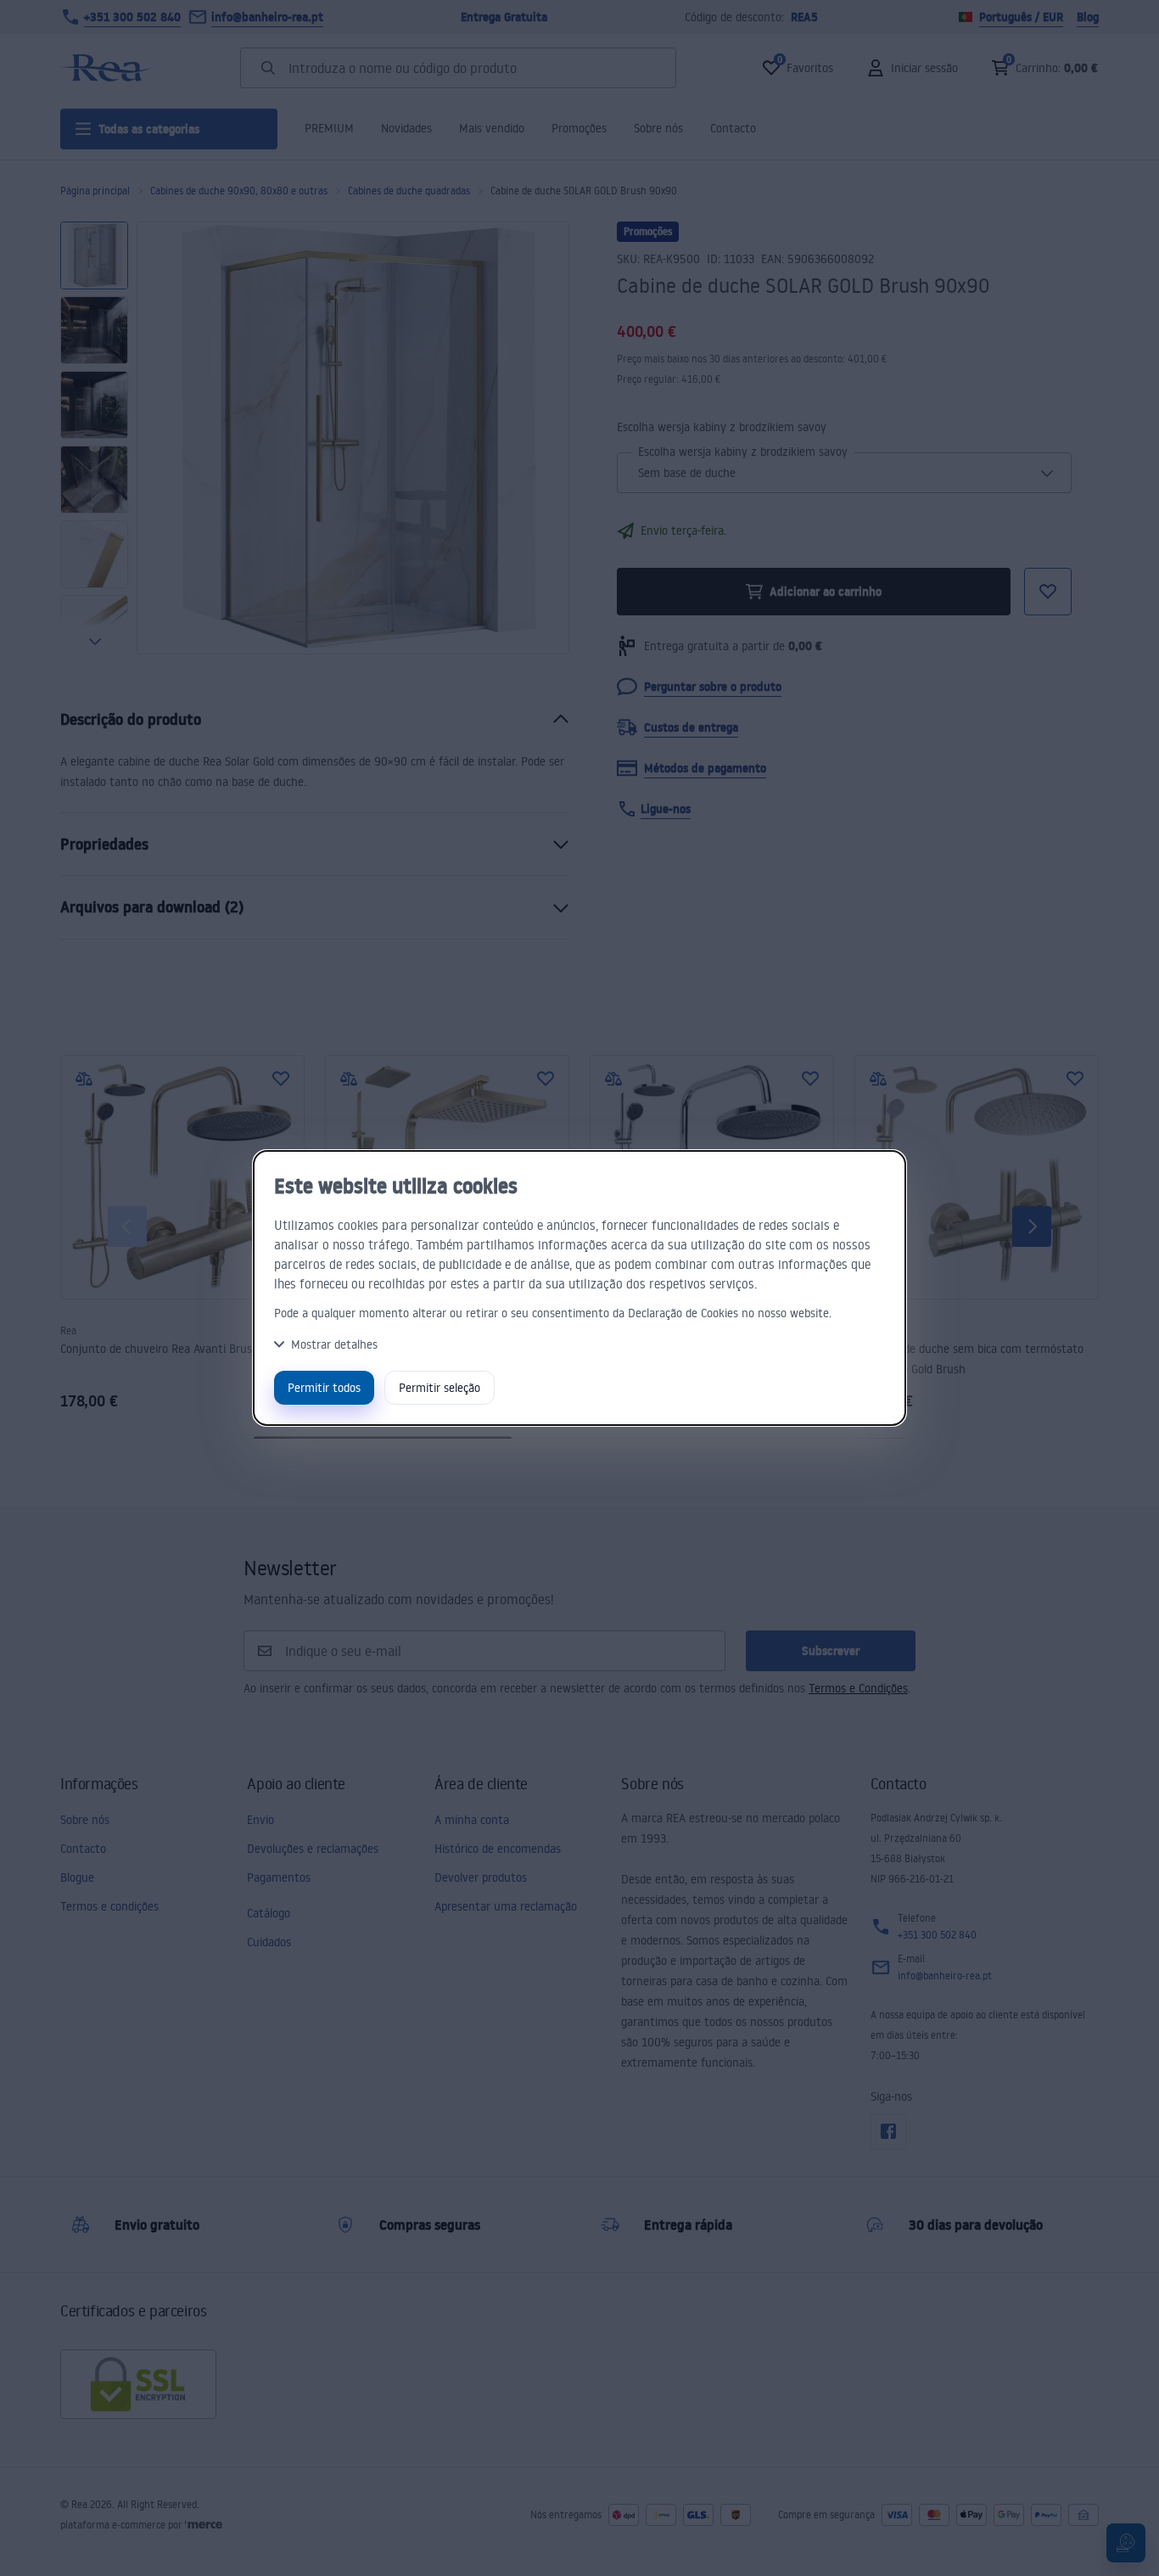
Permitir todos (324, 1387)
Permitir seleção (440, 1387)
